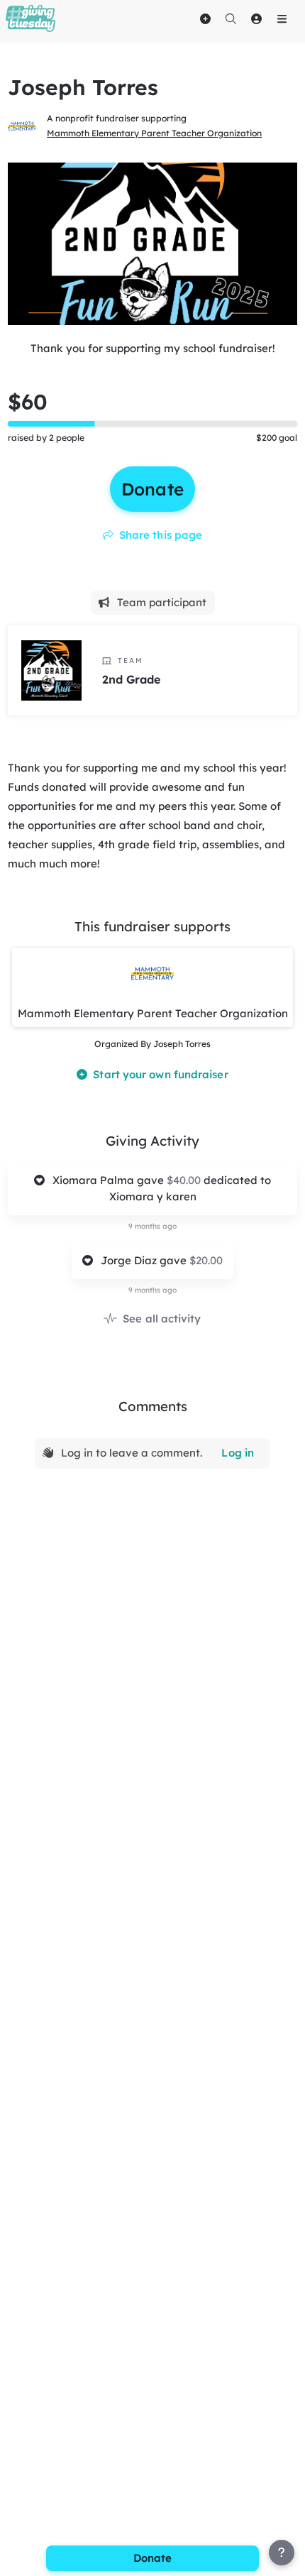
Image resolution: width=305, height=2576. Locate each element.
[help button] (282, 2553)
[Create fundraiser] (205, 18)
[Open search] (231, 18)
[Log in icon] (256, 18)
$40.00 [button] (185, 1180)
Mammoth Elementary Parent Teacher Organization (154, 133)
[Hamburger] (282, 18)
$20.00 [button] (206, 1260)
